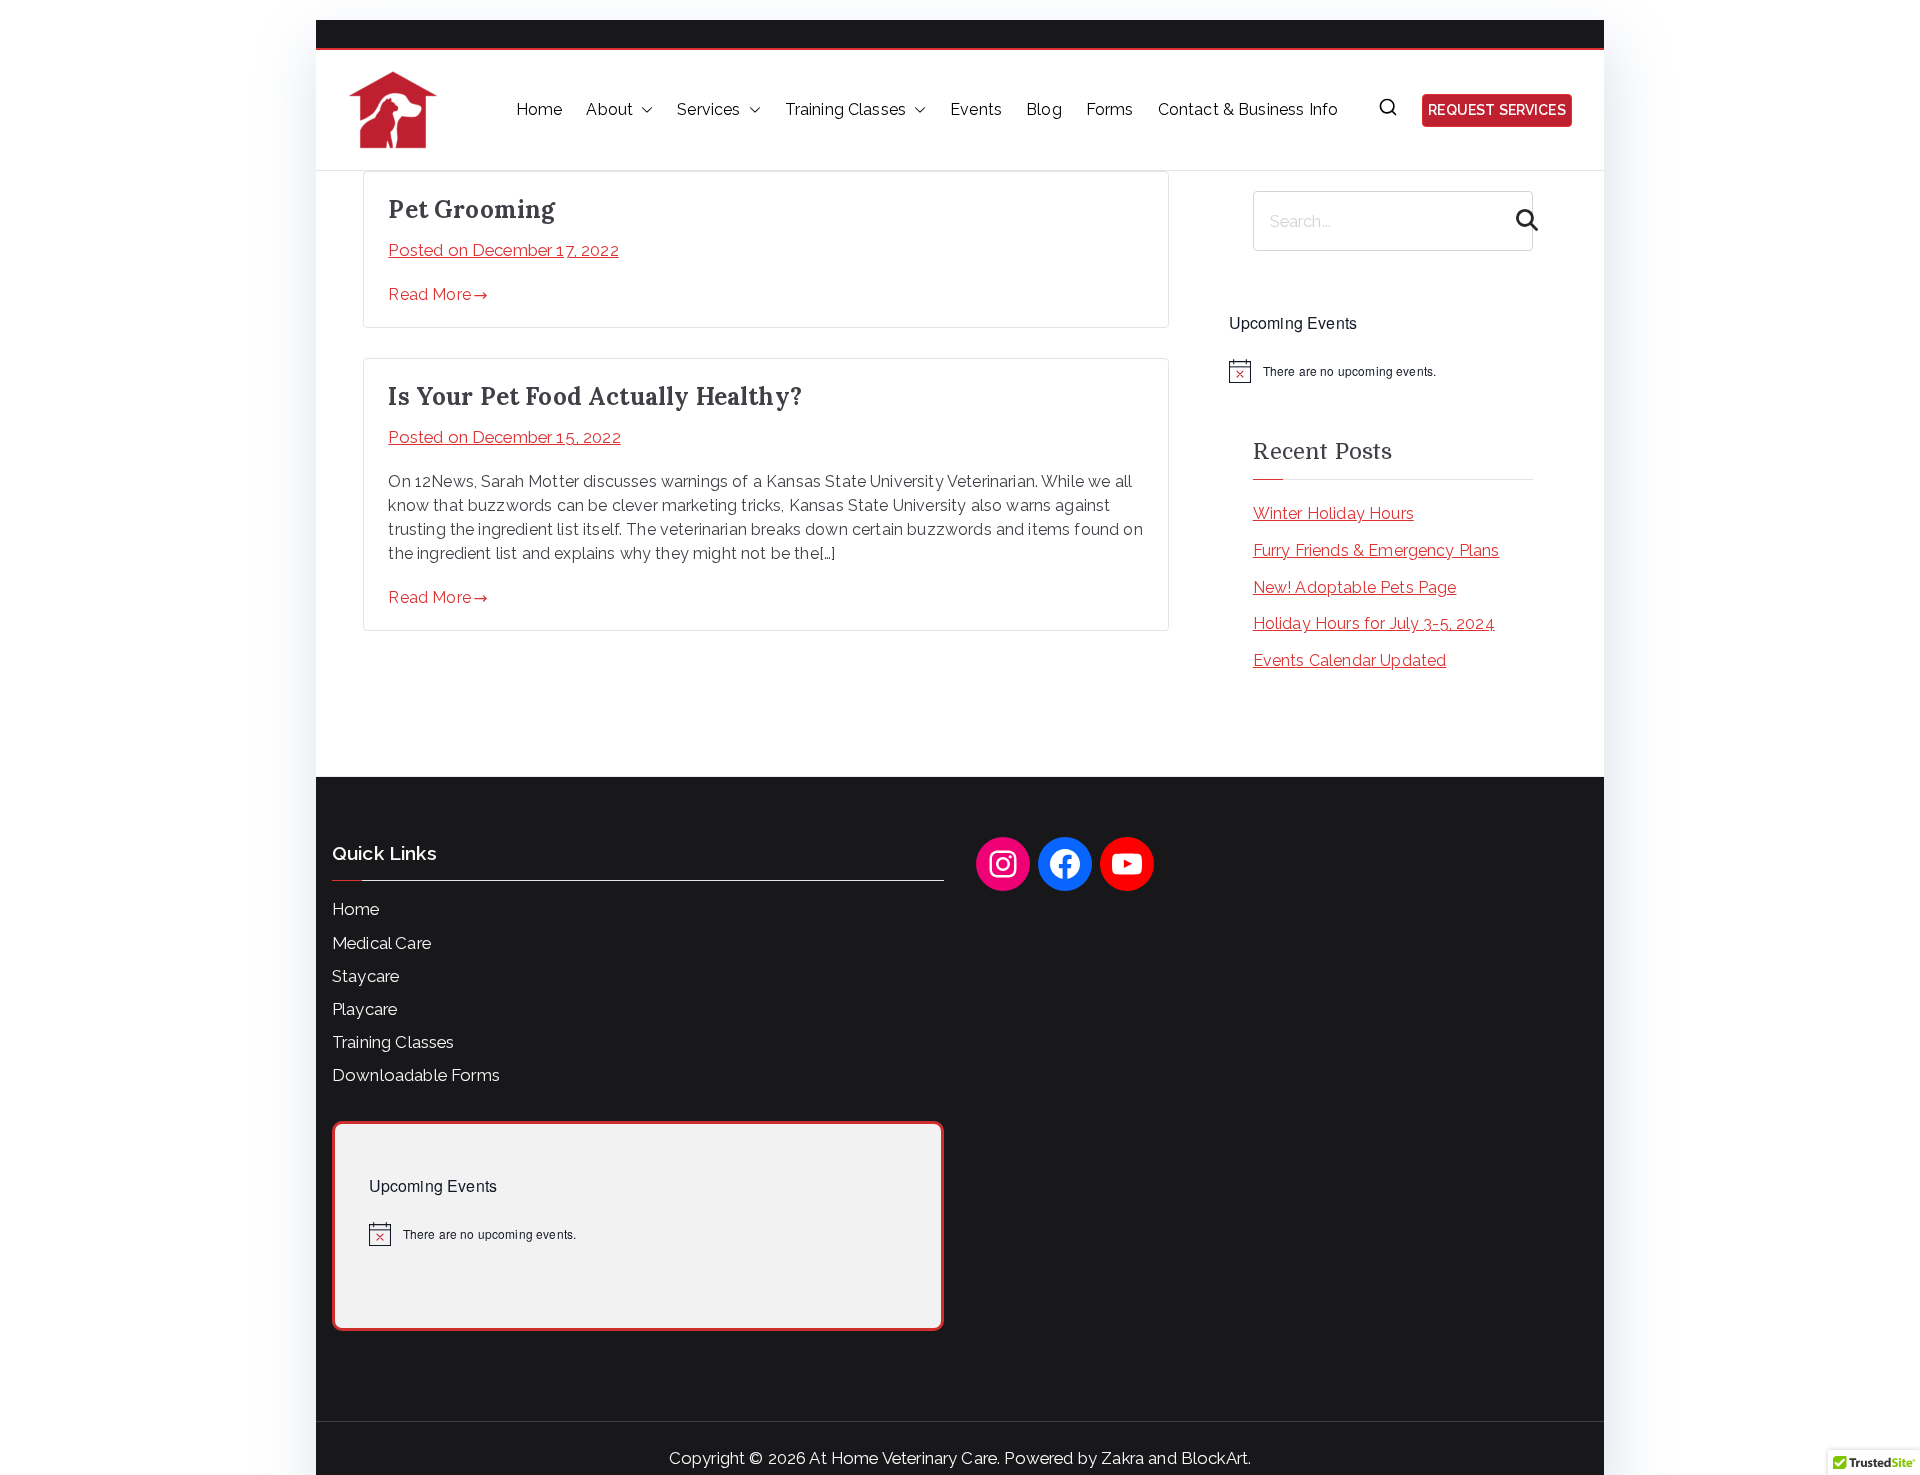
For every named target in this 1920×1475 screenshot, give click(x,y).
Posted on (503, 250)
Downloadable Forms (416, 1075)
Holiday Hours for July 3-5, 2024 (1374, 623)
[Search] (1516, 221)
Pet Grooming (471, 209)
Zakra (1122, 1458)
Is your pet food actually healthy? (594, 396)
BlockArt (1214, 1458)
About (609, 109)
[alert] (1393, 371)
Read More (429, 294)
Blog (1044, 109)
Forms (1110, 109)
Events (976, 109)
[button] (643, 110)
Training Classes (846, 109)
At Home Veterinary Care (903, 1458)
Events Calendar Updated (1350, 660)
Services (708, 109)
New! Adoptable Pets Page (1355, 587)
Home (539, 109)
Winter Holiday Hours (1333, 513)
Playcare (364, 1009)
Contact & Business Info (1248, 109)
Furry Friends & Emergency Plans (1376, 550)
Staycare (365, 976)
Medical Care (381, 943)
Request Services (1497, 110)
